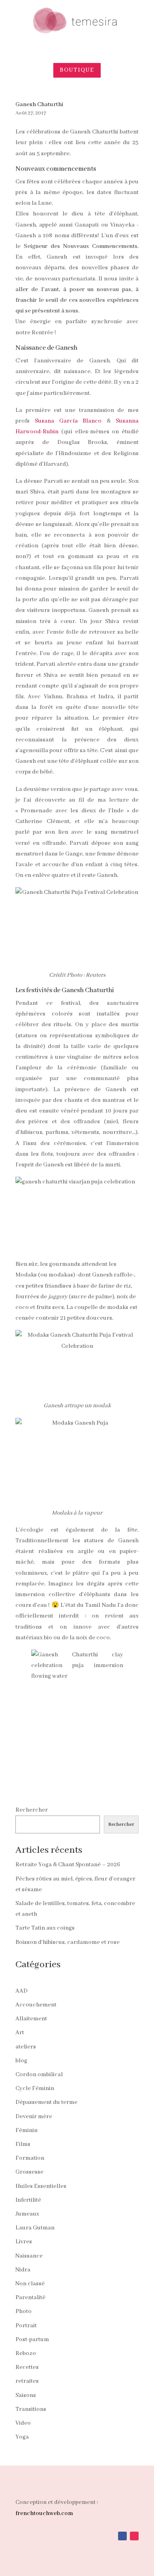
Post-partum (32, 2340)
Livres (24, 2242)
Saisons (26, 2395)
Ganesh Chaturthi (39, 105)
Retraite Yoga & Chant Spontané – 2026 (68, 1865)
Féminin (26, 2130)
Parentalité (30, 2298)
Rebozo (26, 2353)
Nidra (23, 2270)
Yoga (22, 2437)
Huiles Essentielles (41, 2186)
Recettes (27, 2367)
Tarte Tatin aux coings (45, 1928)
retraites (27, 2381)
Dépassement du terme (46, 2102)
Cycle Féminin (35, 2088)
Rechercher (32, 1810)
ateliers (26, 2047)
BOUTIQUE (77, 70)
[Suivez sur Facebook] (122, 2536)
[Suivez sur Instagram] (134, 2536)
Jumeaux (27, 2214)
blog (21, 2061)
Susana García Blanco (68, 421)
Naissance (29, 2256)
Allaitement (31, 2019)
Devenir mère (34, 2117)
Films (23, 2144)
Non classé (30, 2284)
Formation (30, 2158)
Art (20, 2033)
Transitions (31, 2409)
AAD (22, 1991)
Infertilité (28, 2200)
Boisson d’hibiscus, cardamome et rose (68, 1942)
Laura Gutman (35, 2228)
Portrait (26, 2326)
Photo (23, 2311)
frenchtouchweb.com (44, 2513)
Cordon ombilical (39, 2075)
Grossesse (29, 2172)
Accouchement (36, 2005)
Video (23, 2423)
